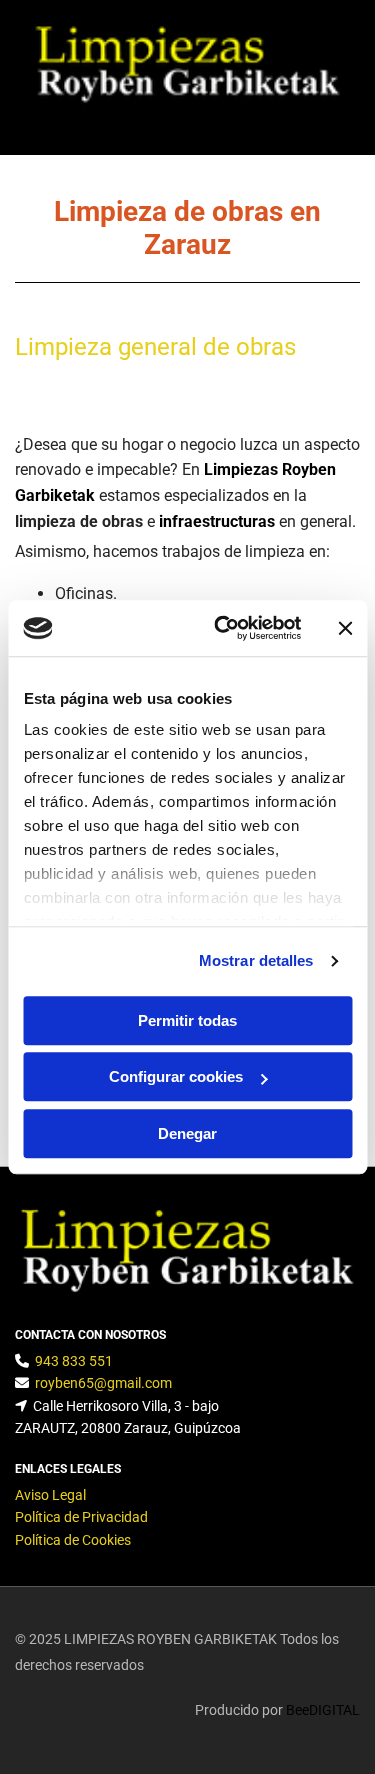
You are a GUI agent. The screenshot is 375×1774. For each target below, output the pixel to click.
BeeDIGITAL (323, 1710)
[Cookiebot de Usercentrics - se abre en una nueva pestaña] (223, 628)
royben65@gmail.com (103, 1383)
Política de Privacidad (81, 1517)
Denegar (187, 1133)
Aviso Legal (50, 1495)
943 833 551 (74, 1361)
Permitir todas (187, 1020)
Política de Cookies (73, 1540)
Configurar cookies (176, 1076)
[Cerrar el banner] (345, 628)
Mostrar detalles (256, 960)
